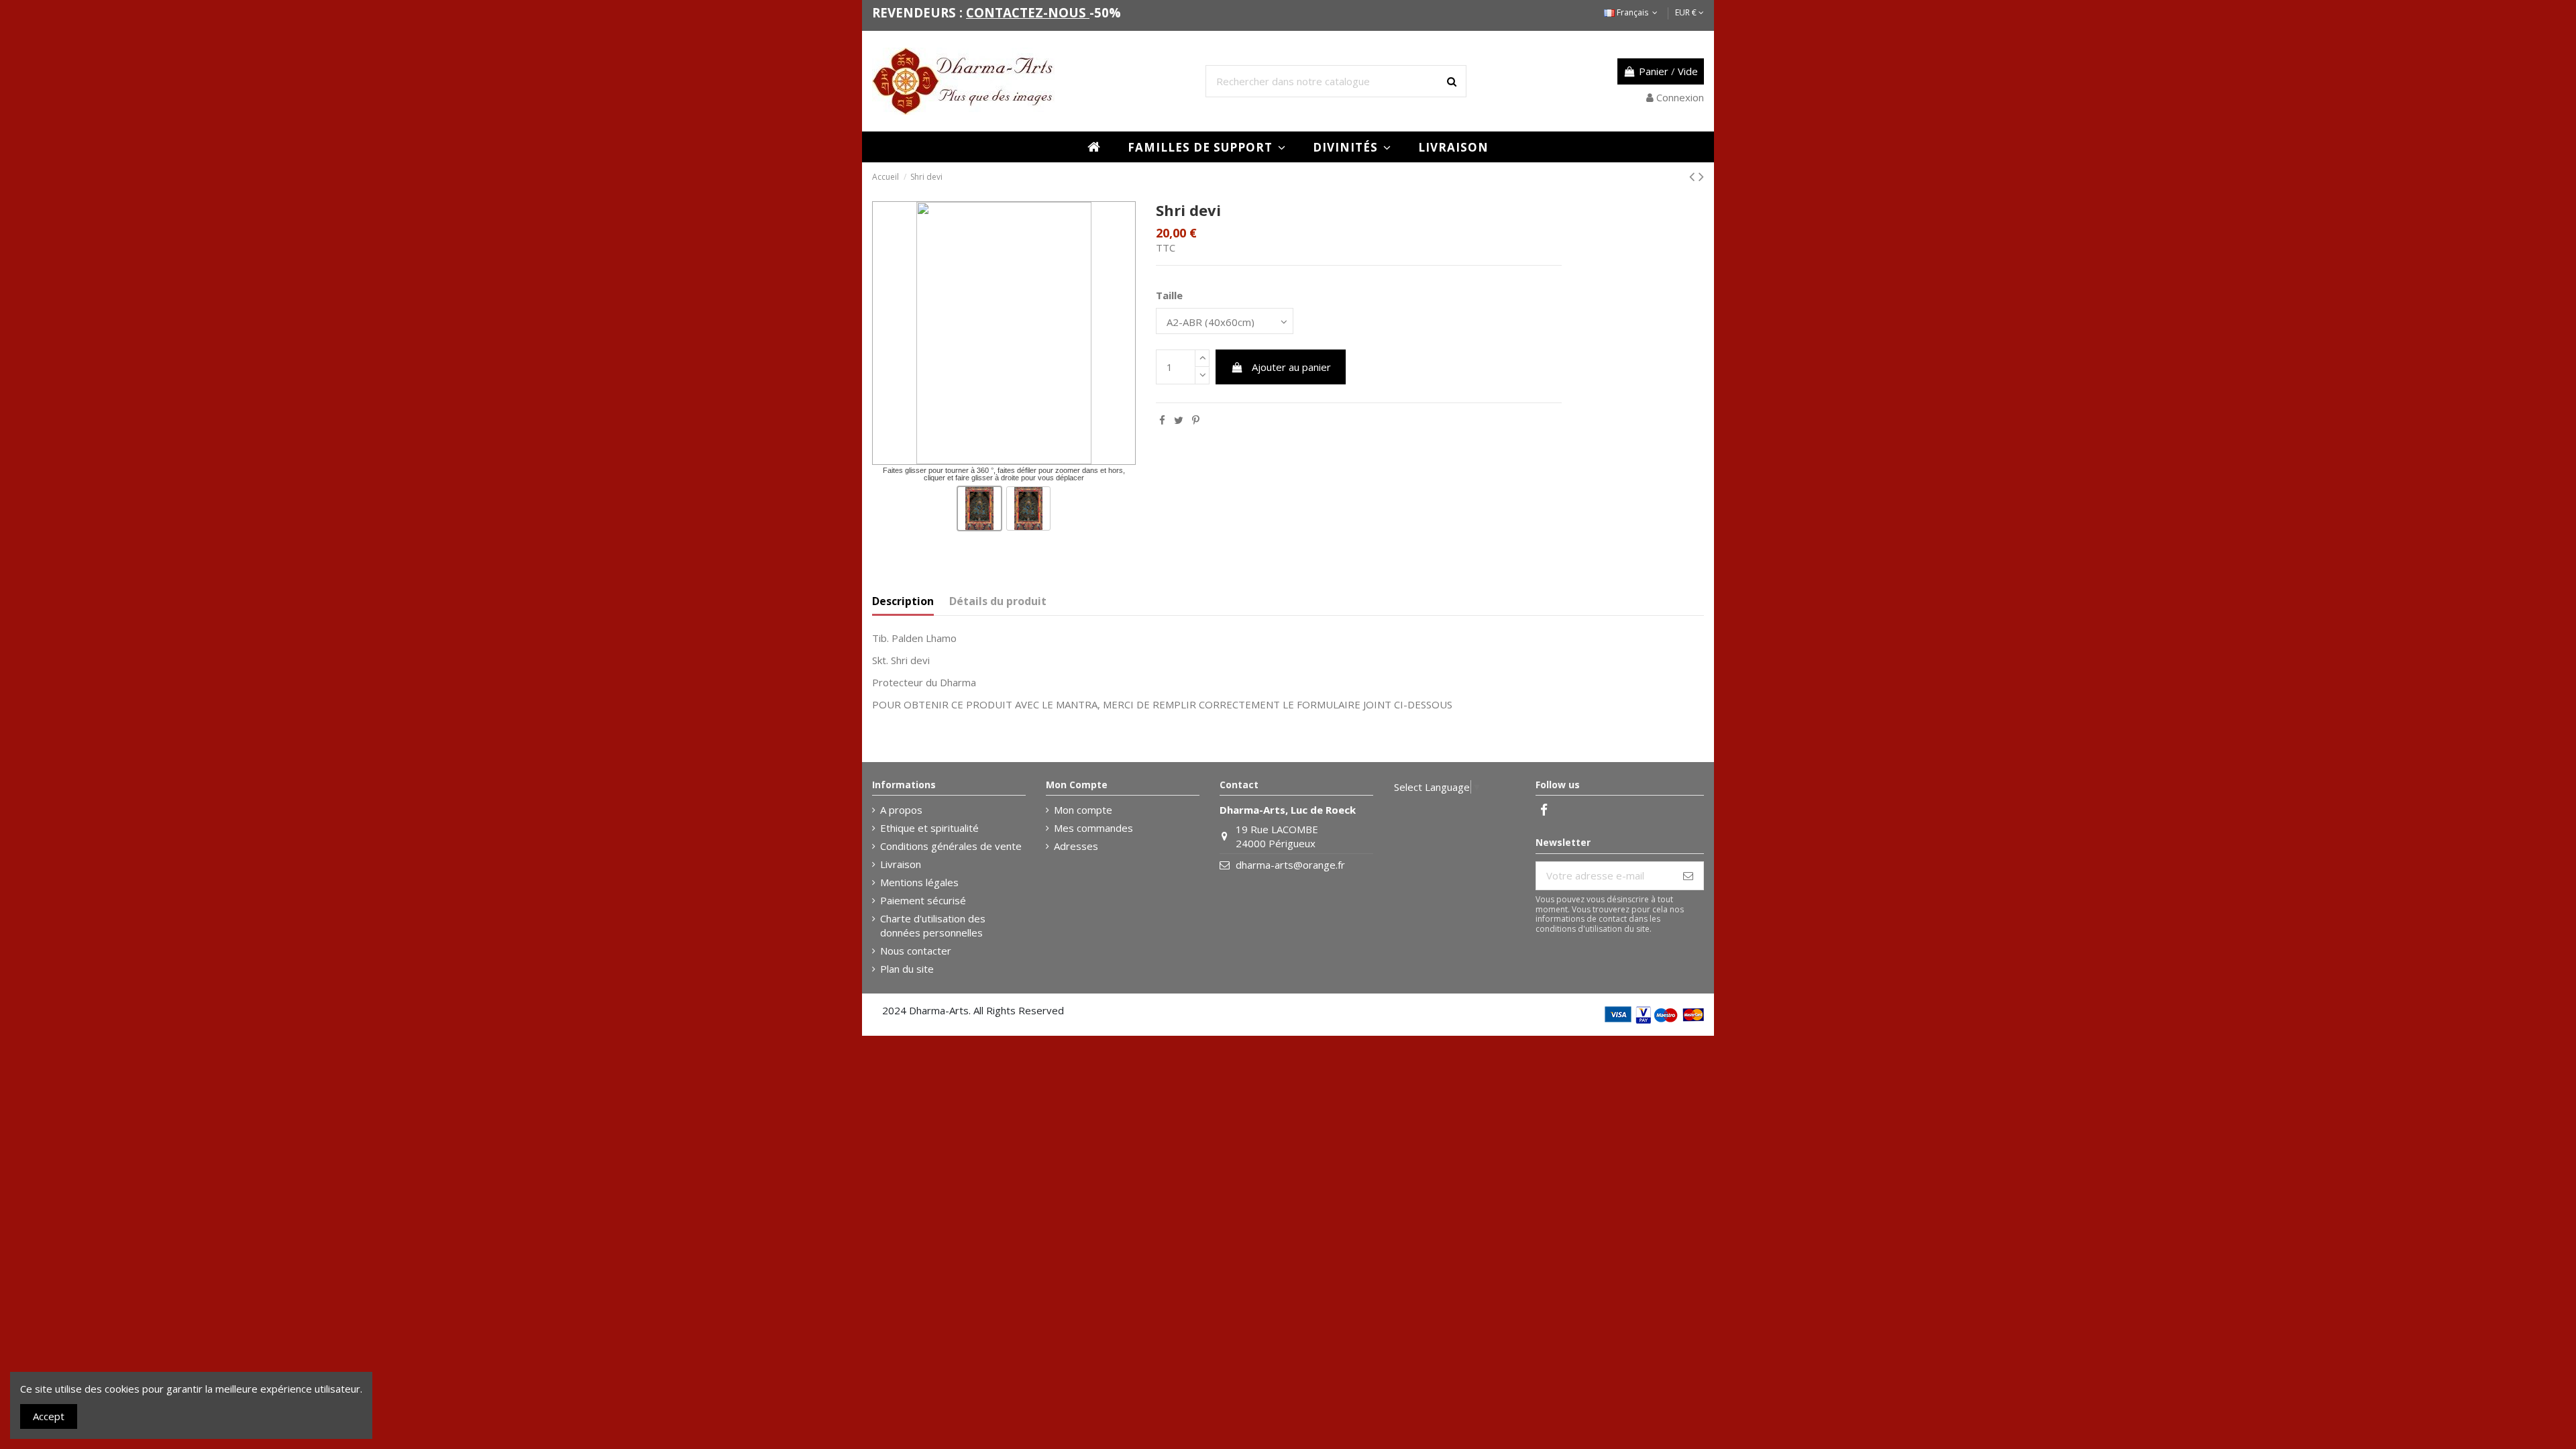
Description (903, 601)
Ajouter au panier (1291, 367)
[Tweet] (1179, 420)
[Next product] (1701, 176)
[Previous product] (1694, 176)
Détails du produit (998, 601)
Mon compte (1083, 810)
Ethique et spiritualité (929, 828)
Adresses (1076, 846)
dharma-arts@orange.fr (1290, 865)
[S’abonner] (1688, 876)
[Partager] (1162, 420)
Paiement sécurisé (923, 900)
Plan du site (907, 969)
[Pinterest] (1196, 420)
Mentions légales (919, 882)
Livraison (901, 864)
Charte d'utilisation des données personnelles (933, 925)
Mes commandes (1093, 828)
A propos (901, 810)
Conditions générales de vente (951, 846)
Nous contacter (916, 951)
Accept (49, 1416)
